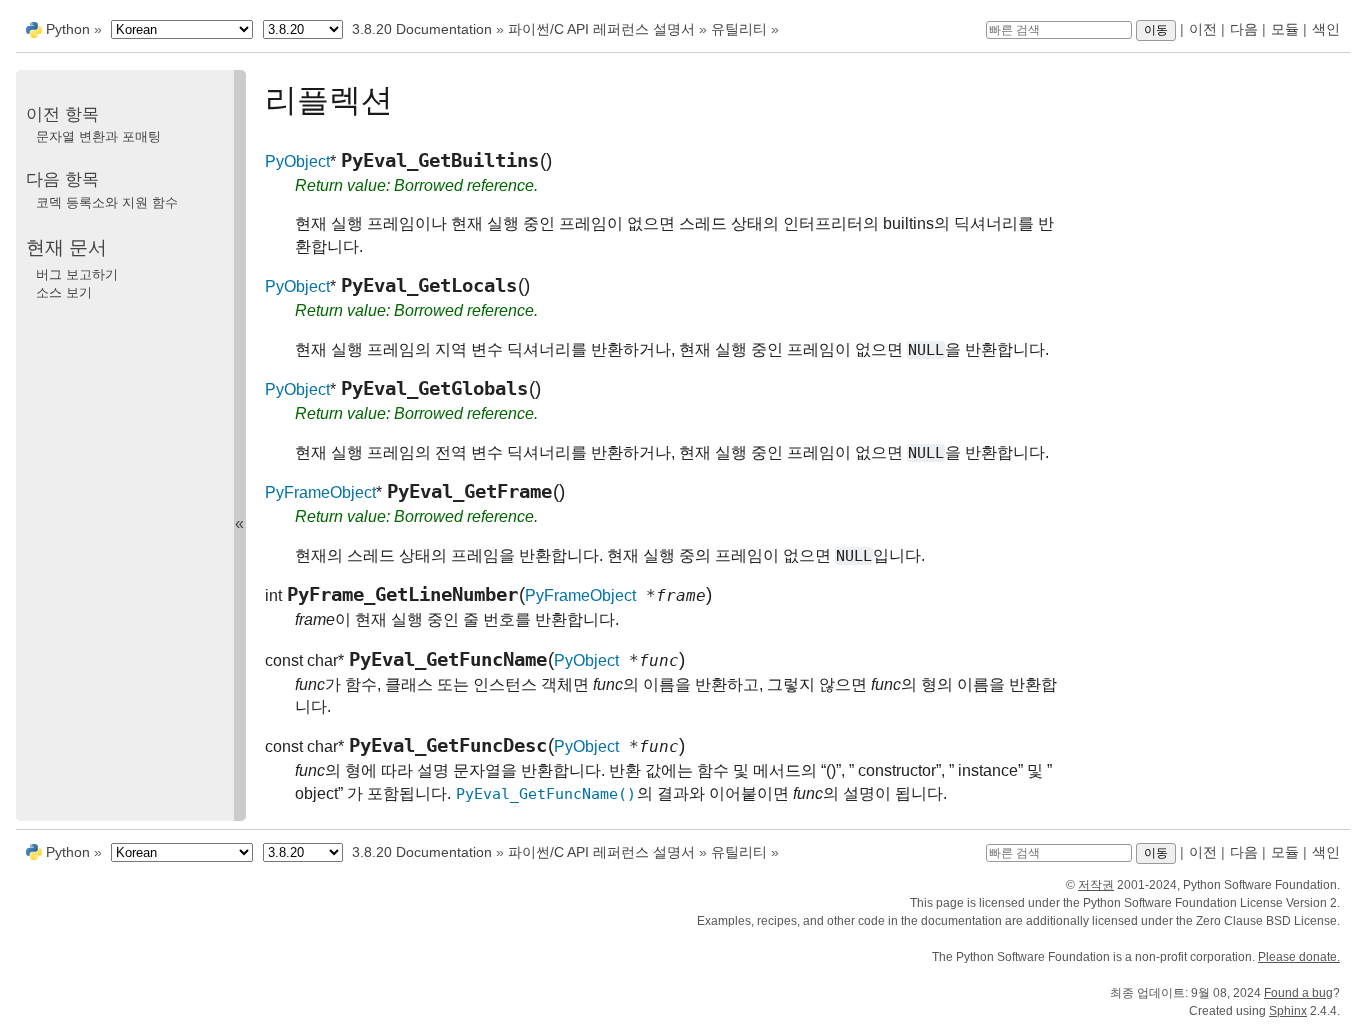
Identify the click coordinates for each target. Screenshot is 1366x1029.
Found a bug (1298, 993)
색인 (1326, 29)
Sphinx (1288, 1011)
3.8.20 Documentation (422, 29)
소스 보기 (64, 292)
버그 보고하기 (77, 274)
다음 (1244, 29)
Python (68, 29)
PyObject (297, 161)
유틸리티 (739, 29)
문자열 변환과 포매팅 (98, 136)
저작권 (1096, 885)
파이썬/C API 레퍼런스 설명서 (601, 29)
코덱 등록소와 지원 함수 (107, 202)
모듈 (1285, 29)
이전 (1203, 29)
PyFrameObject (320, 492)
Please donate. (1299, 957)
